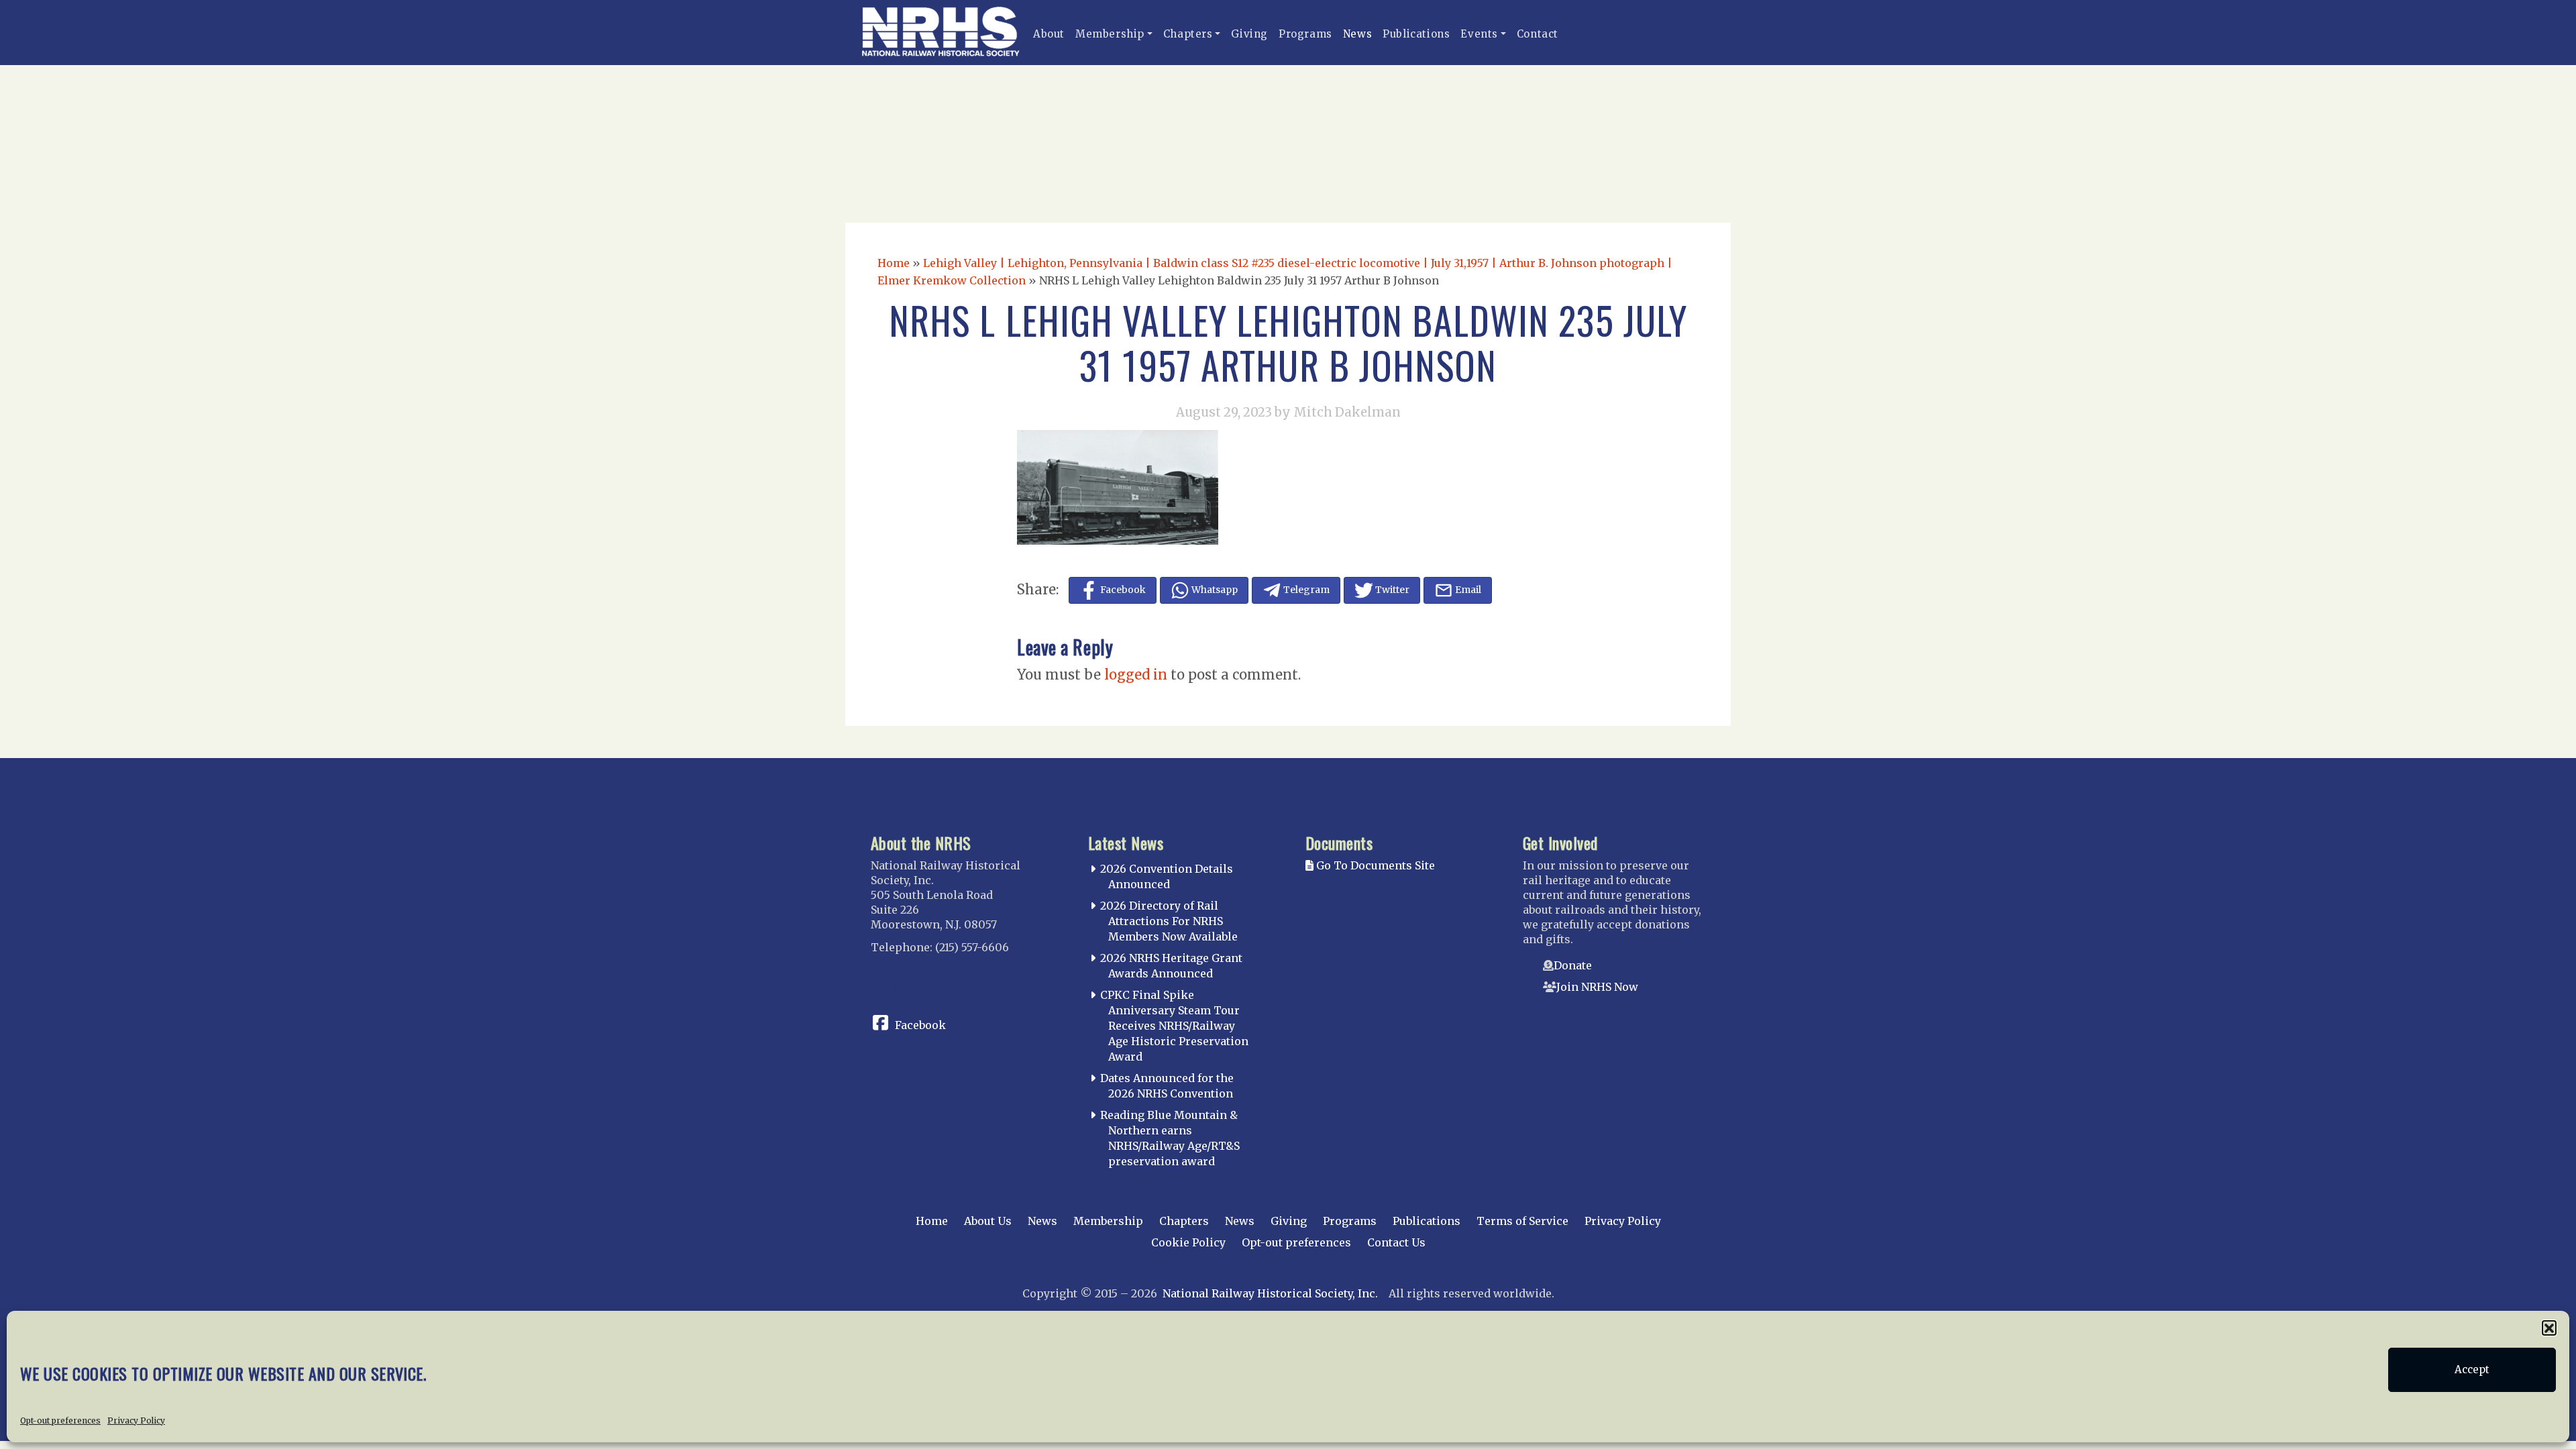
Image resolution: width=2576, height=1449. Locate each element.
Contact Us (1396, 1242)
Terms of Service (1522, 1221)
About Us (988, 1221)
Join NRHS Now (1597, 987)
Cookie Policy (1188, 1242)
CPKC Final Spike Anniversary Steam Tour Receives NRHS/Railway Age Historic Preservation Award (1174, 1025)
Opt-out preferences (60, 1420)
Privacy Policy (136, 1420)
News (1357, 34)
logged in (1136, 675)
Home (894, 263)
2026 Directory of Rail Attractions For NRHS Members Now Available (1169, 921)
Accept (2472, 1370)
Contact (1538, 34)
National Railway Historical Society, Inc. (1270, 1293)
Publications (1416, 34)
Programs (1305, 34)
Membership (1110, 34)
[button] (2549, 1328)
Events (1479, 34)
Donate (1573, 965)
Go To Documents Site (1374, 865)
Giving (1249, 34)
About (1049, 34)
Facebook (920, 1025)
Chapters (1188, 34)
